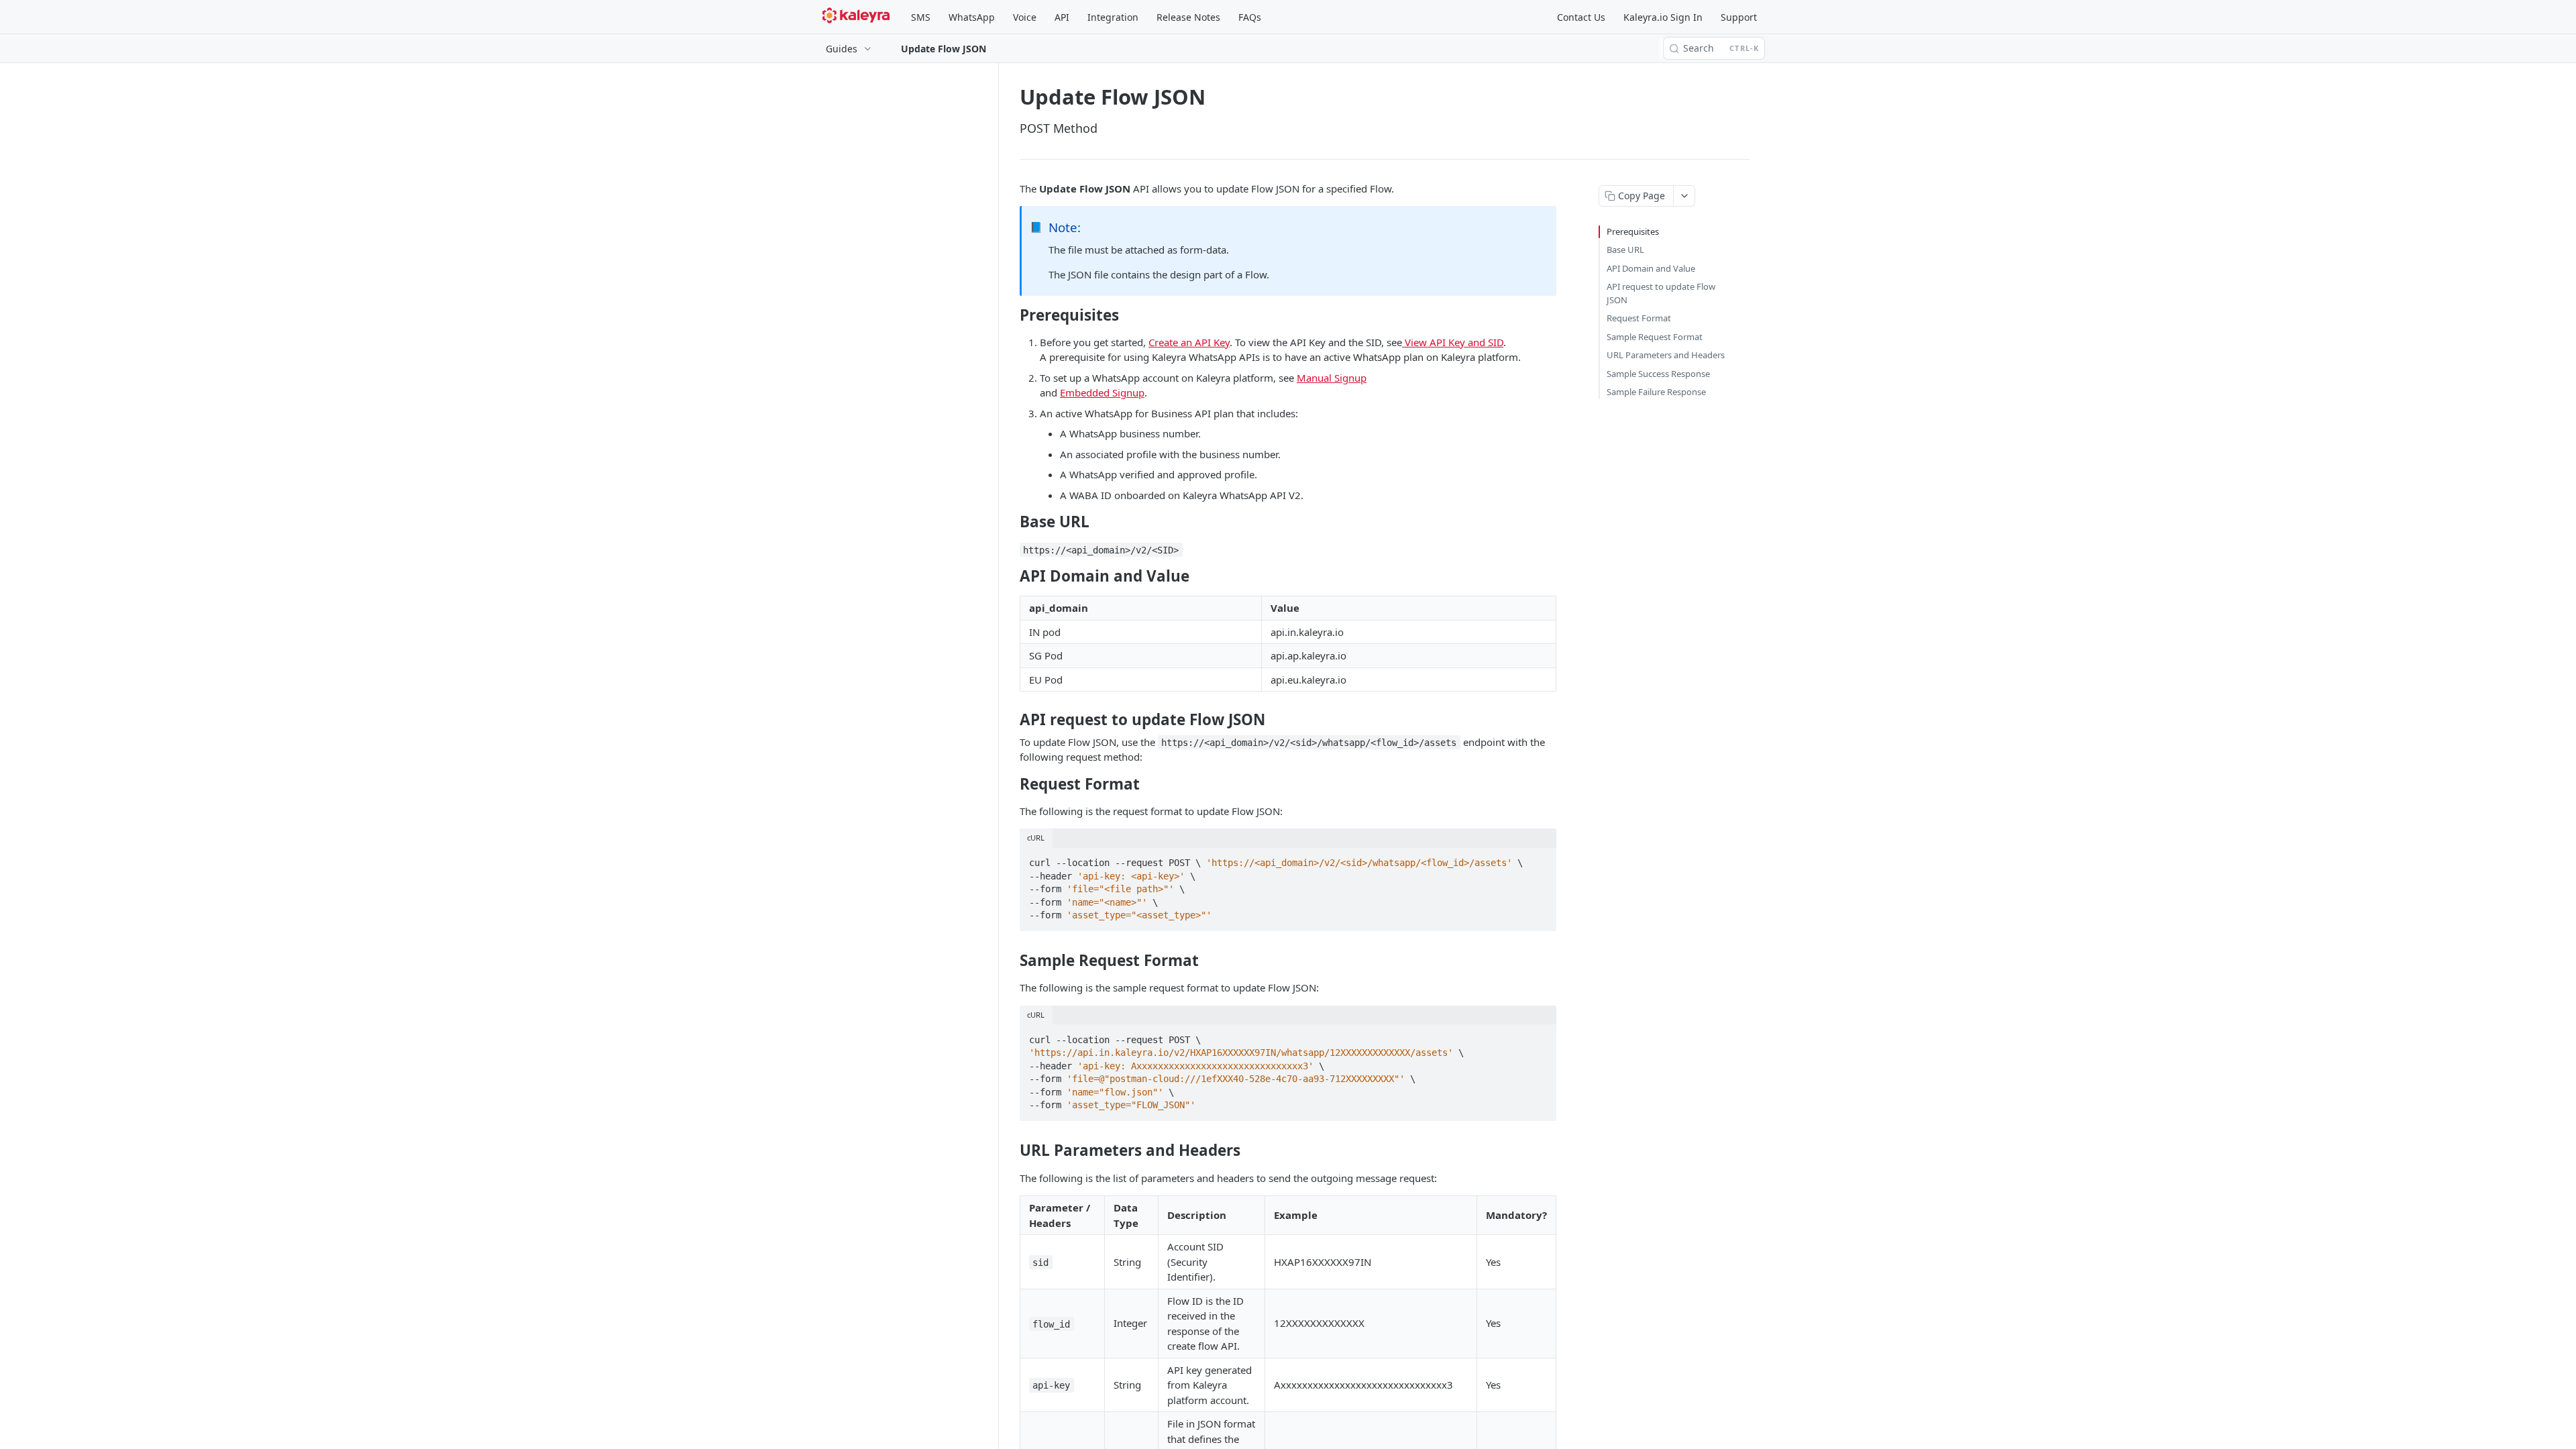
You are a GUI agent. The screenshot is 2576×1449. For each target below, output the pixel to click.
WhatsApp (972, 17)
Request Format (1639, 318)
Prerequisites (1633, 231)
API (1062, 17)
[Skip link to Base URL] (1011, 522)
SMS (921, 17)
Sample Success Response (1658, 374)
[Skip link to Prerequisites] (1011, 315)
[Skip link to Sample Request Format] (1011, 961)
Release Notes (1188, 17)
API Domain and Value (1651, 268)
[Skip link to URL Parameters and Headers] (1011, 1150)
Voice (1025, 17)
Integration (1113, 17)
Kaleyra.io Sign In (1663, 17)
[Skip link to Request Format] (1011, 784)
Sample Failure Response (1656, 392)
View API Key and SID (1453, 342)
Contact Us (1581, 17)
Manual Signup (1332, 378)
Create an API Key (1189, 342)
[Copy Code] (1540, 859)
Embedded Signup (1102, 392)
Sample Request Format (1655, 337)
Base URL (1625, 250)
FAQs (1250, 17)
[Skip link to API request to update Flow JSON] (1011, 720)
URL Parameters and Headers (1666, 355)
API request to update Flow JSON (1661, 293)
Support (1739, 17)
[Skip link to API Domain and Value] (1011, 576)
